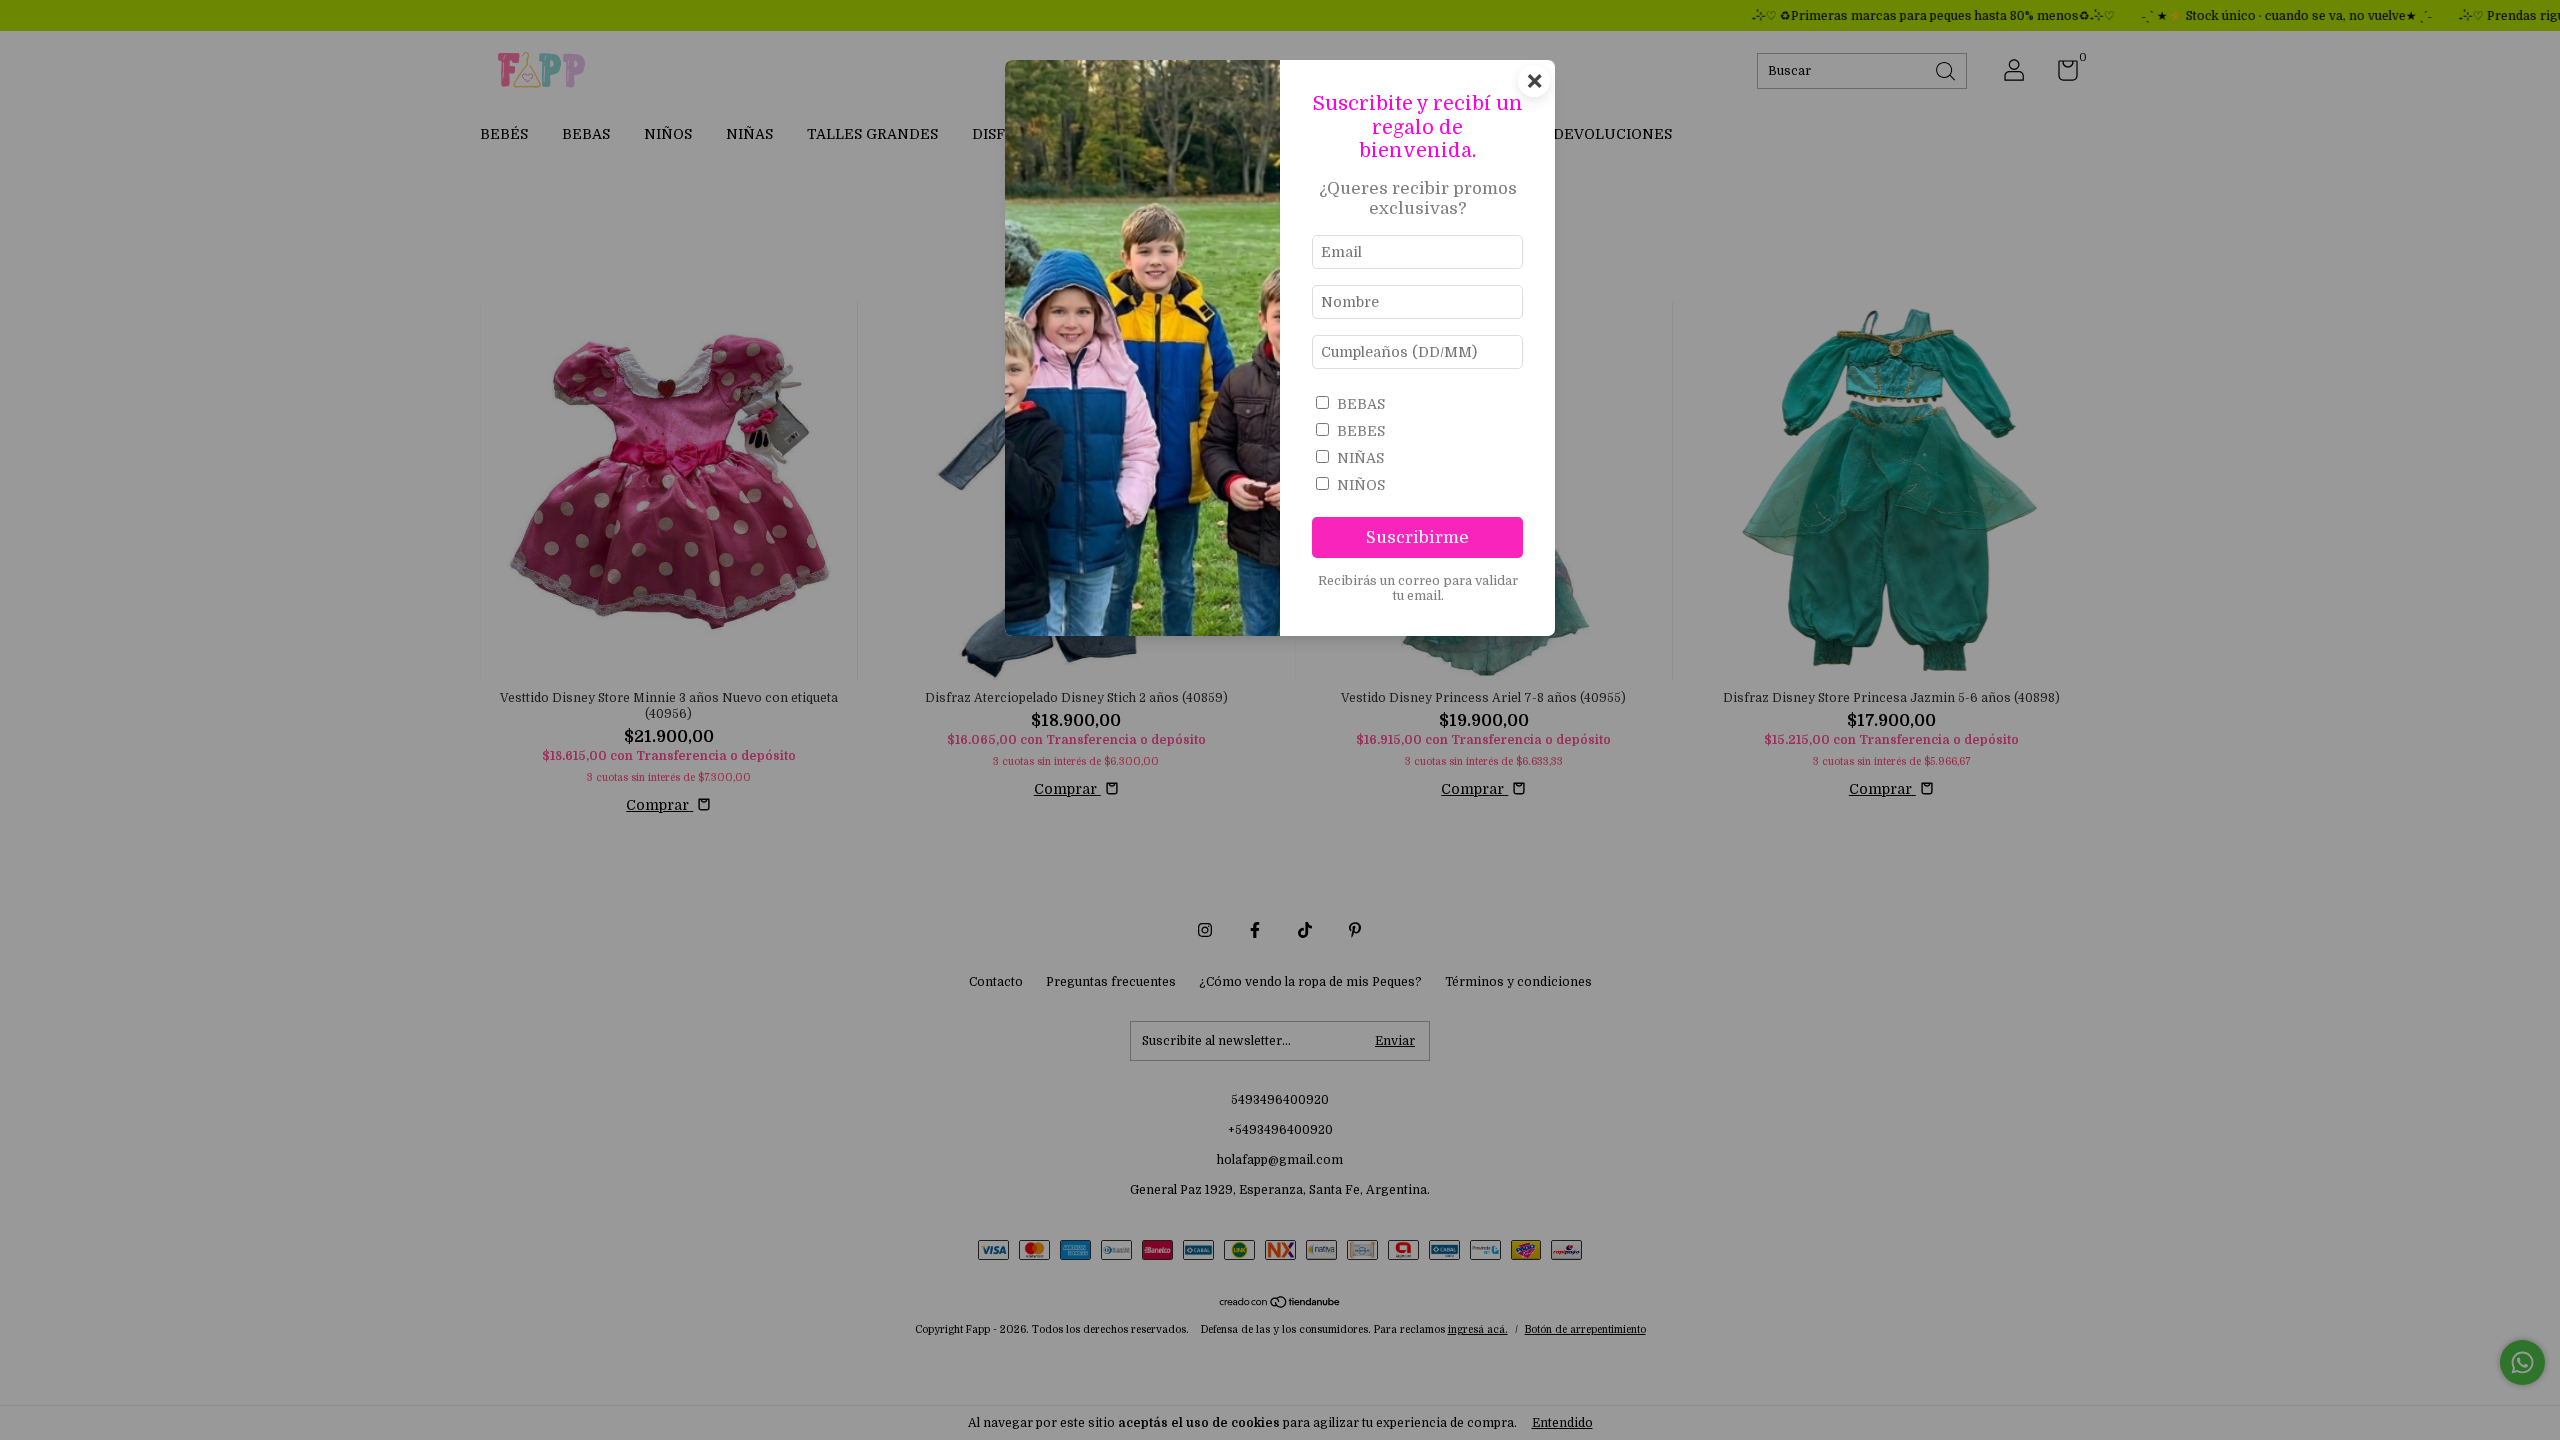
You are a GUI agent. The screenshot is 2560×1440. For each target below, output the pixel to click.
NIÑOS (1361, 485)
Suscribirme (1417, 537)
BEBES (1361, 431)
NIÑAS (1360, 458)
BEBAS (1361, 404)
